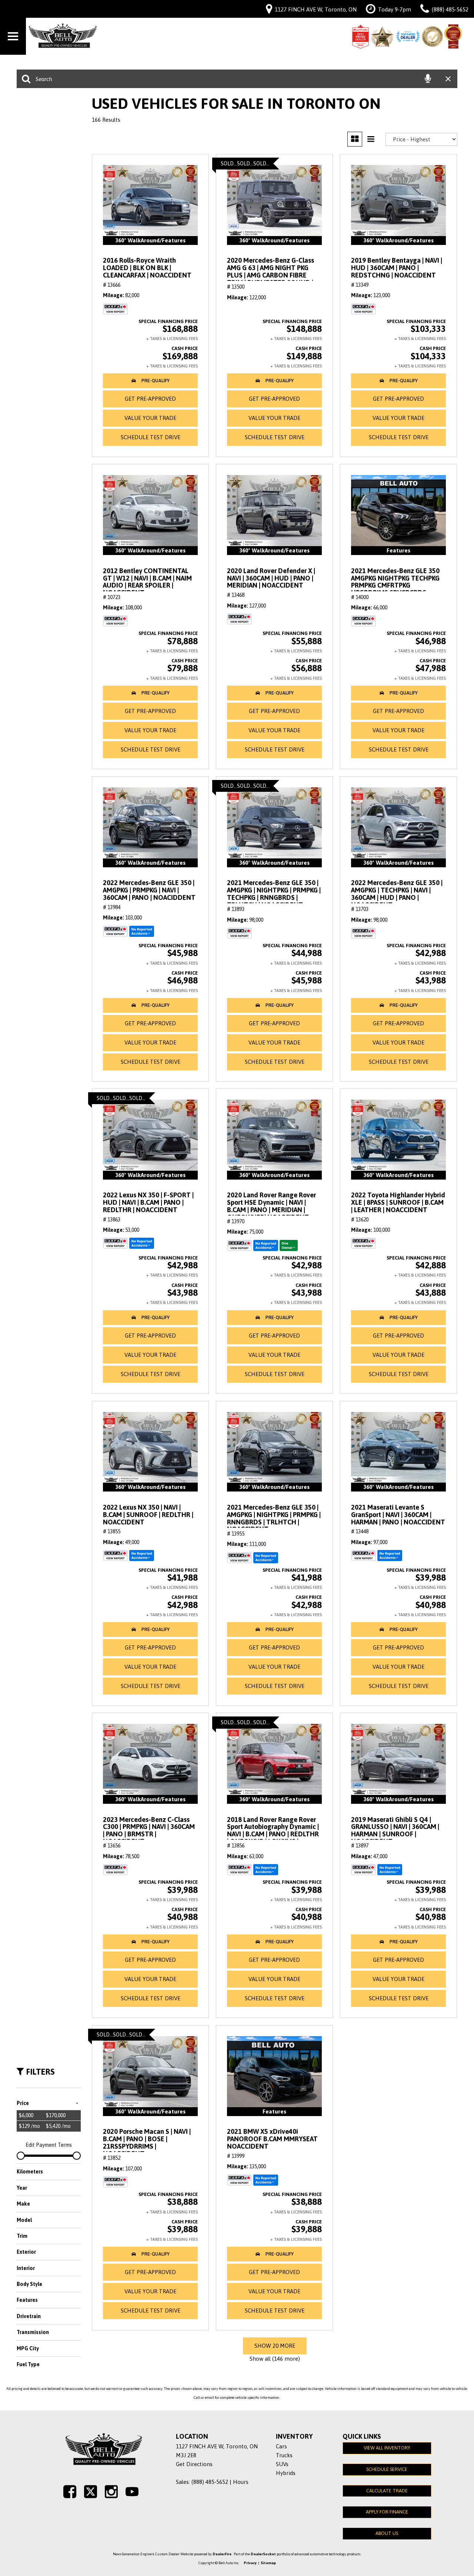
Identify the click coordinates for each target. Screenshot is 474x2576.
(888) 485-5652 (210, 2482)
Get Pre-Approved (150, 399)
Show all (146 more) (275, 2359)
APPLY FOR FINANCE (387, 2512)
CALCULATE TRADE (387, 2491)
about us (387, 2533)
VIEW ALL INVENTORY (387, 2448)
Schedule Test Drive (151, 437)
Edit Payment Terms (49, 2145)
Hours (241, 2482)
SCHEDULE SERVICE (387, 2469)
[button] (150, 381)
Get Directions (194, 2464)
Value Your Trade (150, 418)
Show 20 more (275, 2346)
